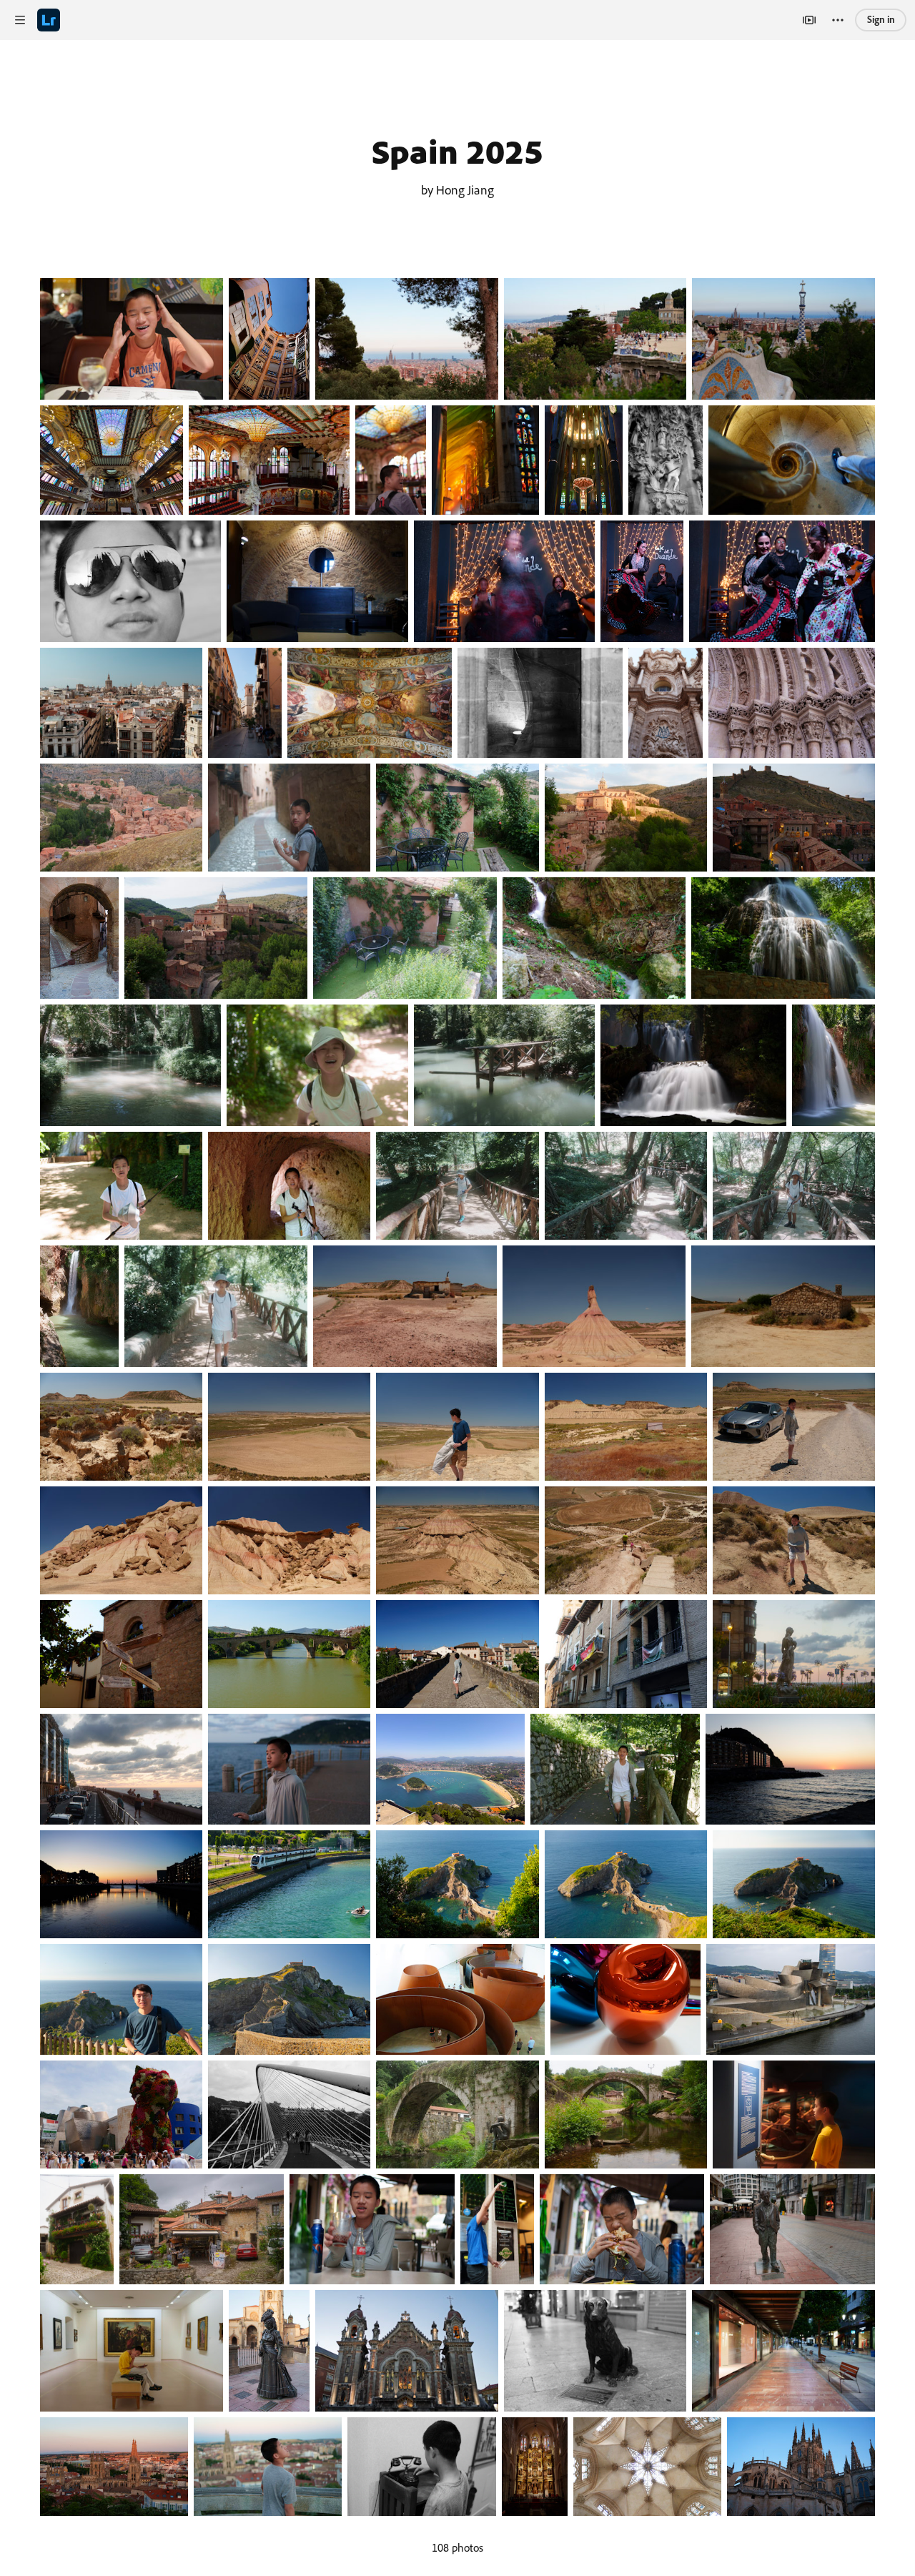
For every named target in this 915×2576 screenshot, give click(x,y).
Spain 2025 (457, 151)
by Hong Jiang (457, 189)
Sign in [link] (881, 19)
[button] (20, 20)
